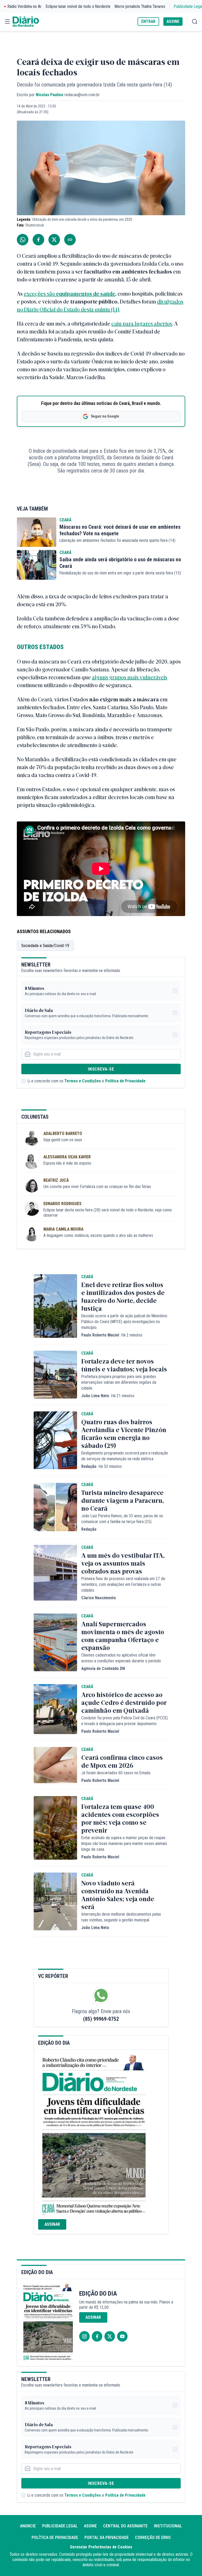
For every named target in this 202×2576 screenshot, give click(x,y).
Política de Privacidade (125, 1081)
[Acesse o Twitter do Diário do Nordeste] (110, 2336)
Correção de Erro (153, 2538)
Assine (90, 2526)
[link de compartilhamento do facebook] (38, 240)
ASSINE (173, 21)
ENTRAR (148, 21)
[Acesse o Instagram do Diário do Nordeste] (84, 2336)
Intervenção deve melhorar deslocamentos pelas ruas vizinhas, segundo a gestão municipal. (121, 1917)
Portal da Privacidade (107, 2538)
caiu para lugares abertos (142, 323)
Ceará (65, 520)
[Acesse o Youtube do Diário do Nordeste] (122, 2336)
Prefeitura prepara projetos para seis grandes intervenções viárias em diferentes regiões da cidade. (119, 1382)
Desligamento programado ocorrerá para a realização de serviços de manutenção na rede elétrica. (125, 1456)
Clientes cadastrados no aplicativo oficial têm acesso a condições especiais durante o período (121, 1658)
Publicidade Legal (60, 2526)
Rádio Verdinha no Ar (25, 6)
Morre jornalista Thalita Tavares (140, 6)
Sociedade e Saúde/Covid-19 (45, 946)
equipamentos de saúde (86, 293)
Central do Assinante (125, 2526)
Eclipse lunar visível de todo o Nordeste (78, 6)
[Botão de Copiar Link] (70, 240)
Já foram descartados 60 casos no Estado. (116, 1773)
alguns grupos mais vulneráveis (130, 677)
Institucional (168, 2526)
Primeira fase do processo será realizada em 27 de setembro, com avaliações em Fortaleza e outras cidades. (123, 1584)
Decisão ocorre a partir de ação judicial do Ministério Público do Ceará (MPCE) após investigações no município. (124, 1322)
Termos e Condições (83, 1081)
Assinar (52, 2224)
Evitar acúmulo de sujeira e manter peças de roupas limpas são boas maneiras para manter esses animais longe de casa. (124, 1844)
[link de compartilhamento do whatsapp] (23, 240)
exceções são (40, 293)
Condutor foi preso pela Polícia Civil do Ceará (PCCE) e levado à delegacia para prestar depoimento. (125, 1721)
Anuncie (28, 2526)
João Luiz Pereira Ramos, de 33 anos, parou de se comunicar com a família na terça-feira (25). (122, 1519)
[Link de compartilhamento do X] (54, 240)
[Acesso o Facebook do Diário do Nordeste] (97, 2336)
